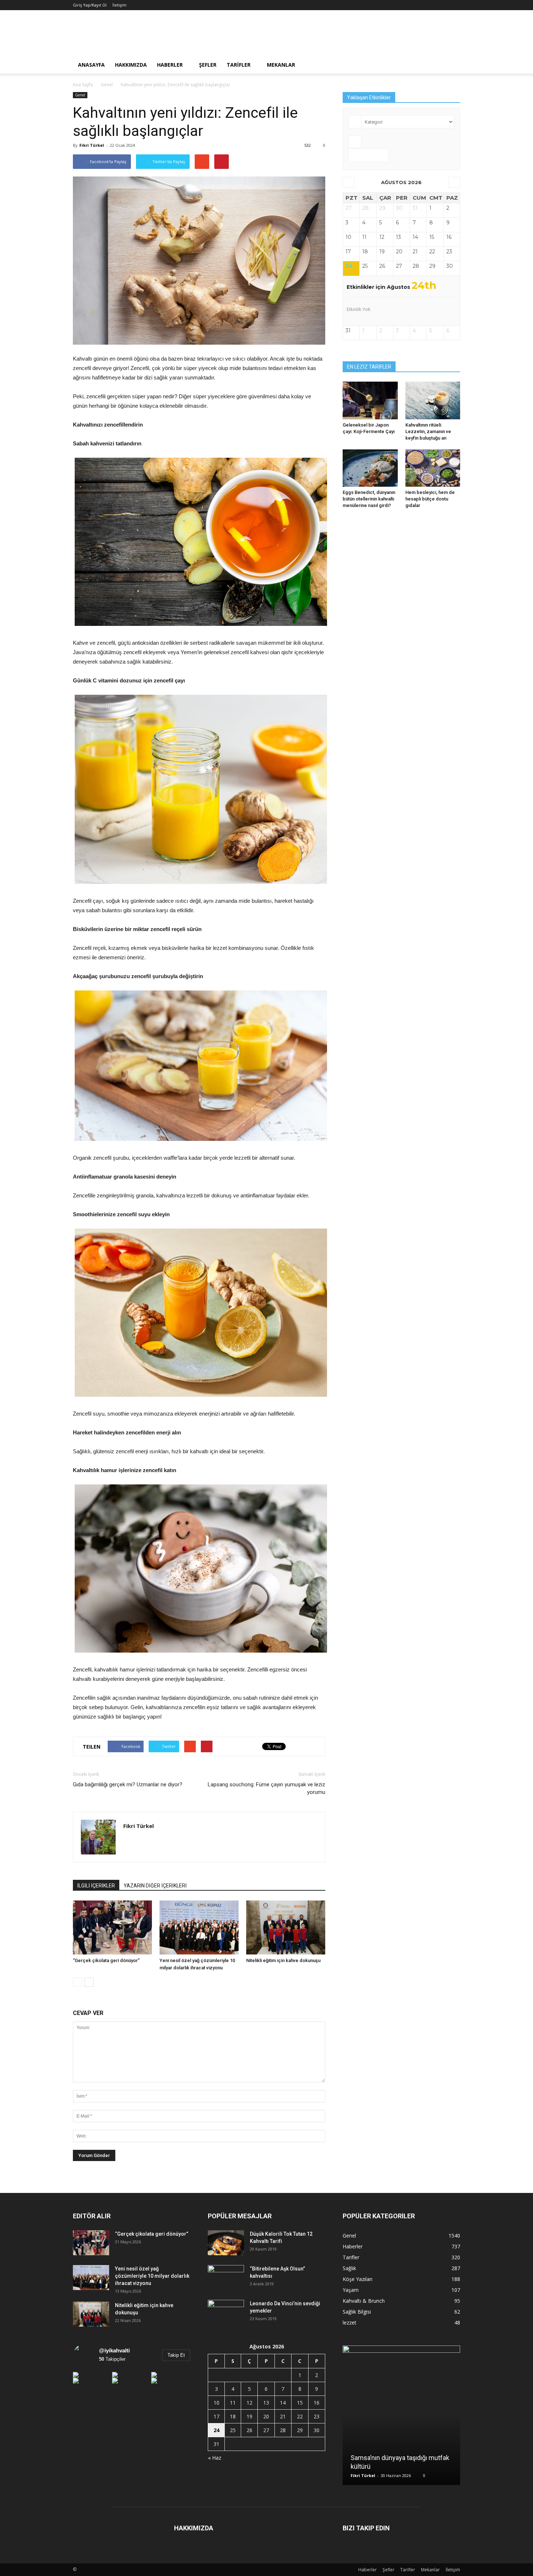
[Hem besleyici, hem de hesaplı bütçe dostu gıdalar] (433, 468)
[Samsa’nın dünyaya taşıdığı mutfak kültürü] (401, 2418)
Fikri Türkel (92, 145)
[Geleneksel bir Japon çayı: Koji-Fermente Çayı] (370, 400)
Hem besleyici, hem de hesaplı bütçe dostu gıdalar (430, 499)
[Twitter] (142, 1841)
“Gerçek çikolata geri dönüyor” (106, 1960)
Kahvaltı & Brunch (364, 2301)
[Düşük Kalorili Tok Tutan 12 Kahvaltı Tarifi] (226, 2243)
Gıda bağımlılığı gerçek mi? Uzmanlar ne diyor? (128, 1784)
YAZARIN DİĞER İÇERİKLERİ (155, 1886)
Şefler (208, 65)
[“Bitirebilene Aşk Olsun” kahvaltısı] (226, 2278)
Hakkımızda (131, 65)
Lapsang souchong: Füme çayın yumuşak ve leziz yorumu (266, 1788)
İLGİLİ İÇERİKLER (96, 1886)
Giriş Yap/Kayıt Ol (90, 5)
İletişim (119, 5)
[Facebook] (129, 1841)
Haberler (170, 65)
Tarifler (239, 65)
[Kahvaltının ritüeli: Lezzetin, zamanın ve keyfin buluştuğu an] (433, 400)
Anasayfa (91, 65)
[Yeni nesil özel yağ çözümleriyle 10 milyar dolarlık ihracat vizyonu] (199, 1927)
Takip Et (176, 2355)
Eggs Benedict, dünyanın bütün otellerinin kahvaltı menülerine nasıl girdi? (369, 499)
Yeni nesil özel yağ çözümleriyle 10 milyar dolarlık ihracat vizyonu (152, 2276)
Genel (80, 95)
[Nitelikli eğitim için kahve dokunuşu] (286, 1927)
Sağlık (349, 2268)
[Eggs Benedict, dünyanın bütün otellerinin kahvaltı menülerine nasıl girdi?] (370, 468)
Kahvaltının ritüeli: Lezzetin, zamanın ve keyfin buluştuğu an (428, 431)
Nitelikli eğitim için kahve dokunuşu (283, 1960)
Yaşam (351, 2290)
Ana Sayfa (83, 85)
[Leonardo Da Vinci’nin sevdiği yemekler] (226, 2313)
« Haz (215, 2458)
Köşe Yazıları (358, 2279)
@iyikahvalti (114, 2350)
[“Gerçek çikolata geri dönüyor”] (112, 1927)
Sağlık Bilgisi (357, 2312)
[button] (451, 65)
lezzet (350, 2322)
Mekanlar (281, 65)
